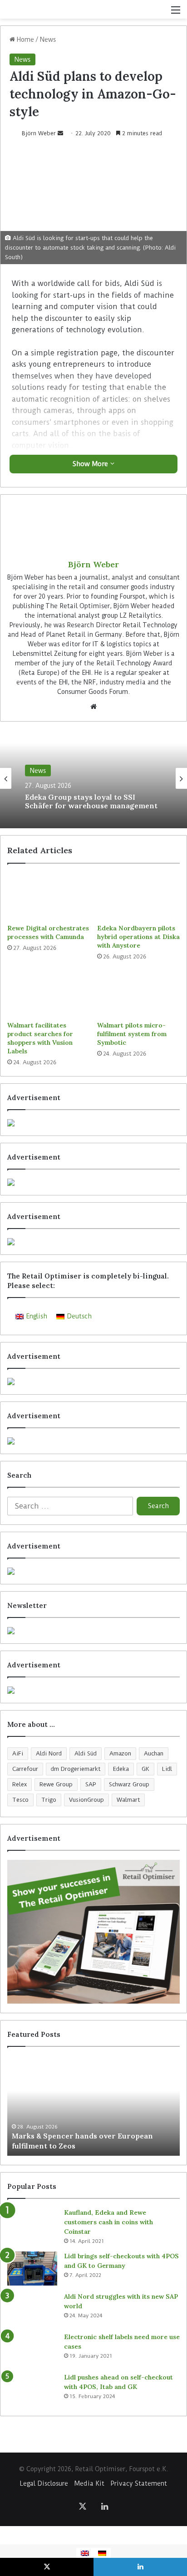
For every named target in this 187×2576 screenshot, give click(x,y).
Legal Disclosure (44, 2483)
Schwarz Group (129, 1784)
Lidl (167, 1769)
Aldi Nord (49, 1753)
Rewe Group (56, 1784)
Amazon (120, 1753)
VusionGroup (86, 1800)
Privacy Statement (139, 2483)
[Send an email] (60, 133)
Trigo (49, 1800)
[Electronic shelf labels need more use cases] (32, 2349)
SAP (91, 1784)
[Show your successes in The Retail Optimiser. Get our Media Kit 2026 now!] (93, 1932)
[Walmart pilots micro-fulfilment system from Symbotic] (138, 994)
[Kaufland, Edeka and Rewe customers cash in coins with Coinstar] (32, 2225)
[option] (93, 778)
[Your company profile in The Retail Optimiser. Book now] (93, 1571)
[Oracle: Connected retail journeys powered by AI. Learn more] (93, 1441)
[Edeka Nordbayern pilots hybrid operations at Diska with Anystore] (138, 896)
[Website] (93, 707)
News (48, 39)
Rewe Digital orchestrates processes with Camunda (48, 932)
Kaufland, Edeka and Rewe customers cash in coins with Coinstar (108, 2222)
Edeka (121, 1769)
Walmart (128, 1800)
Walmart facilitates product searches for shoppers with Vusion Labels (40, 1038)
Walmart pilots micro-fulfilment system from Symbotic (132, 1034)
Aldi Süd (86, 1753)
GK (145, 1769)
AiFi (18, 1753)
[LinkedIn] (104, 2506)
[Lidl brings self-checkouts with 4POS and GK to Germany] (32, 2269)
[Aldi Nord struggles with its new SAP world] (32, 2309)
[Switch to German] (102, 2553)
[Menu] (176, 13)
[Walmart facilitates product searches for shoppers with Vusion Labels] (49, 994)
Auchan (154, 1753)
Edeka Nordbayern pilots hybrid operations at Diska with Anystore (138, 937)
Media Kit (89, 2483)
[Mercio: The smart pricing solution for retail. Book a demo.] (93, 1182)
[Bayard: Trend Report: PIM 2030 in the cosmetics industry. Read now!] (93, 1690)
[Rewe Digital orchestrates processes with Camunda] (49, 896)
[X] (83, 2506)
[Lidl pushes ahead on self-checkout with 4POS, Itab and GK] (32, 2390)
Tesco (20, 1800)
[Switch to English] (85, 2553)
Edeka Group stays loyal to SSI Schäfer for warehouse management (91, 801)
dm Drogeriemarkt (76, 1769)
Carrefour (25, 1769)
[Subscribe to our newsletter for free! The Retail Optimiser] (93, 1631)
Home (25, 39)
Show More (91, 464)
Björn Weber (39, 133)
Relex (20, 1784)
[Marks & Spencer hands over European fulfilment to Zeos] (93, 2106)
